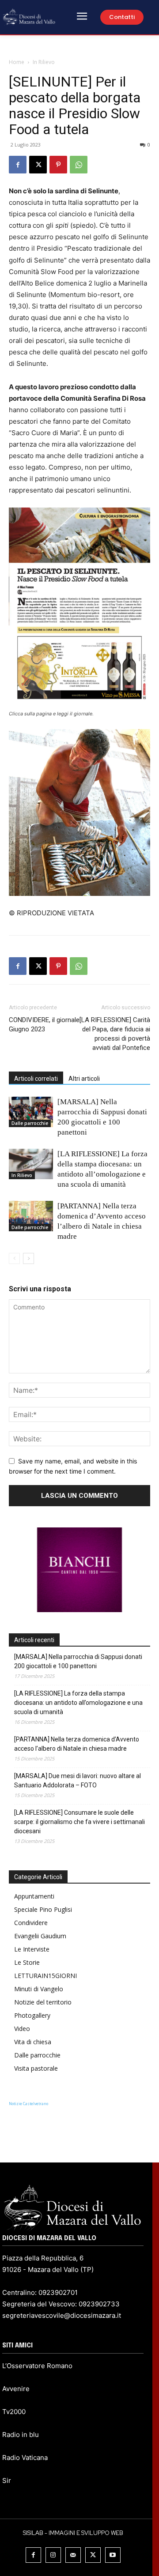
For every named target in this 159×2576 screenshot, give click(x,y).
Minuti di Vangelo (39, 1989)
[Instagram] (53, 2555)
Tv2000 (14, 2412)
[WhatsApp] (79, 165)
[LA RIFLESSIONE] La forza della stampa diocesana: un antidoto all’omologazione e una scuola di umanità (78, 1703)
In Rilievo (44, 62)
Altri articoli (84, 1079)
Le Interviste (32, 1949)
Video (22, 2029)
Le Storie (27, 1962)
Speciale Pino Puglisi (43, 1909)
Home (17, 62)
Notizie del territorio (43, 2002)
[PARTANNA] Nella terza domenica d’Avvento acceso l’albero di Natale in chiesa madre (77, 1744)
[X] (38, 165)
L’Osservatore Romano (37, 2366)
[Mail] (73, 2555)
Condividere (31, 1923)
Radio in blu (21, 2435)
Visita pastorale (36, 2068)
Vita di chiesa (33, 2042)
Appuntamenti (34, 1896)
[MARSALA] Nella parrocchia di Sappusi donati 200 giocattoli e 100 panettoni (78, 1661)
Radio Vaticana (25, 2458)
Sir (7, 2480)
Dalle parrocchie (30, 1123)
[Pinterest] (58, 165)
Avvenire (16, 2389)
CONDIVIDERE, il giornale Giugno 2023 (44, 1025)
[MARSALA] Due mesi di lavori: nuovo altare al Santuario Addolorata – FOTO (78, 1781)
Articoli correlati (36, 1079)
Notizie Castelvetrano (28, 2104)
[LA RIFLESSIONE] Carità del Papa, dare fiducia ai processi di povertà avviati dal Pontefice (115, 1034)
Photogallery (32, 2015)
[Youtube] (113, 2555)
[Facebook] (18, 165)
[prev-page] (14, 1258)
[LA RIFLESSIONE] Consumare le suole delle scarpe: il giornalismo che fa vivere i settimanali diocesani (79, 1822)
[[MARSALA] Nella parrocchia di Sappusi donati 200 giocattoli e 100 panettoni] (31, 1112)
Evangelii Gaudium (40, 1936)
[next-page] (28, 1258)
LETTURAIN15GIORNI (45, 1976)
